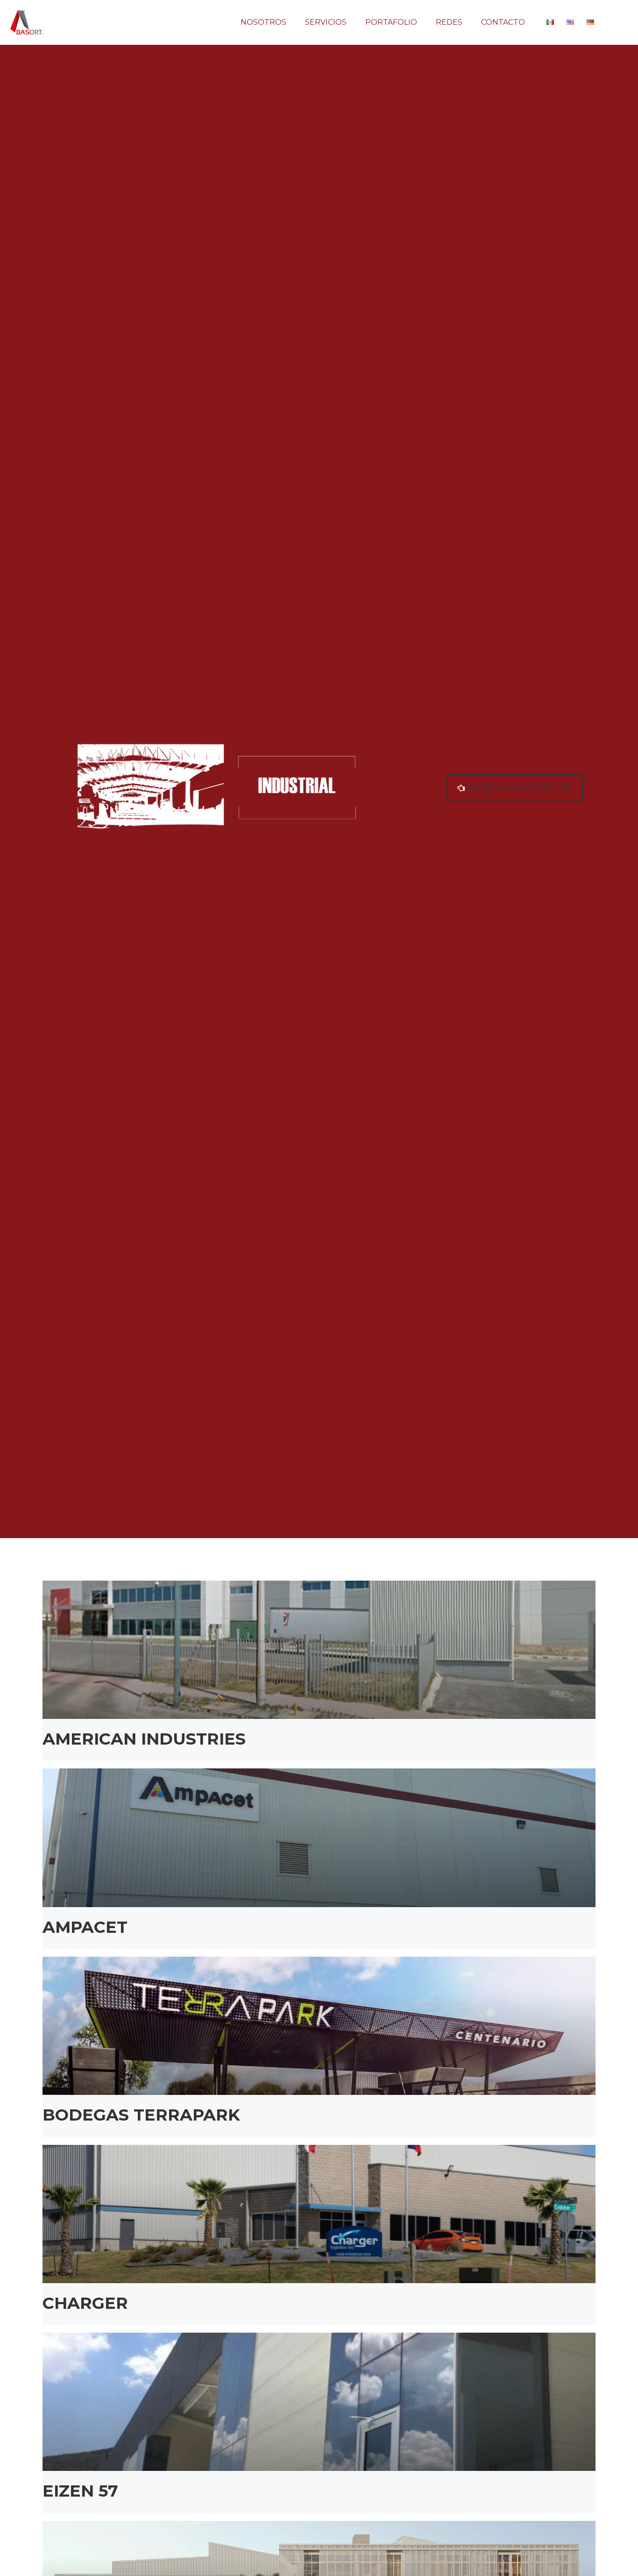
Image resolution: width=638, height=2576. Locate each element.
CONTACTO (503, 22)
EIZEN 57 (80, 2491)
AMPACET (85, 1927)
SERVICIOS (326, 22)
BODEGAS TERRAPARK (141, 2115)
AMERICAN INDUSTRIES (144, 1739)
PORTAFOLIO (391, 22)
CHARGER (85, 2303)
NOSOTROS (263, 22)
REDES (449, 22)
